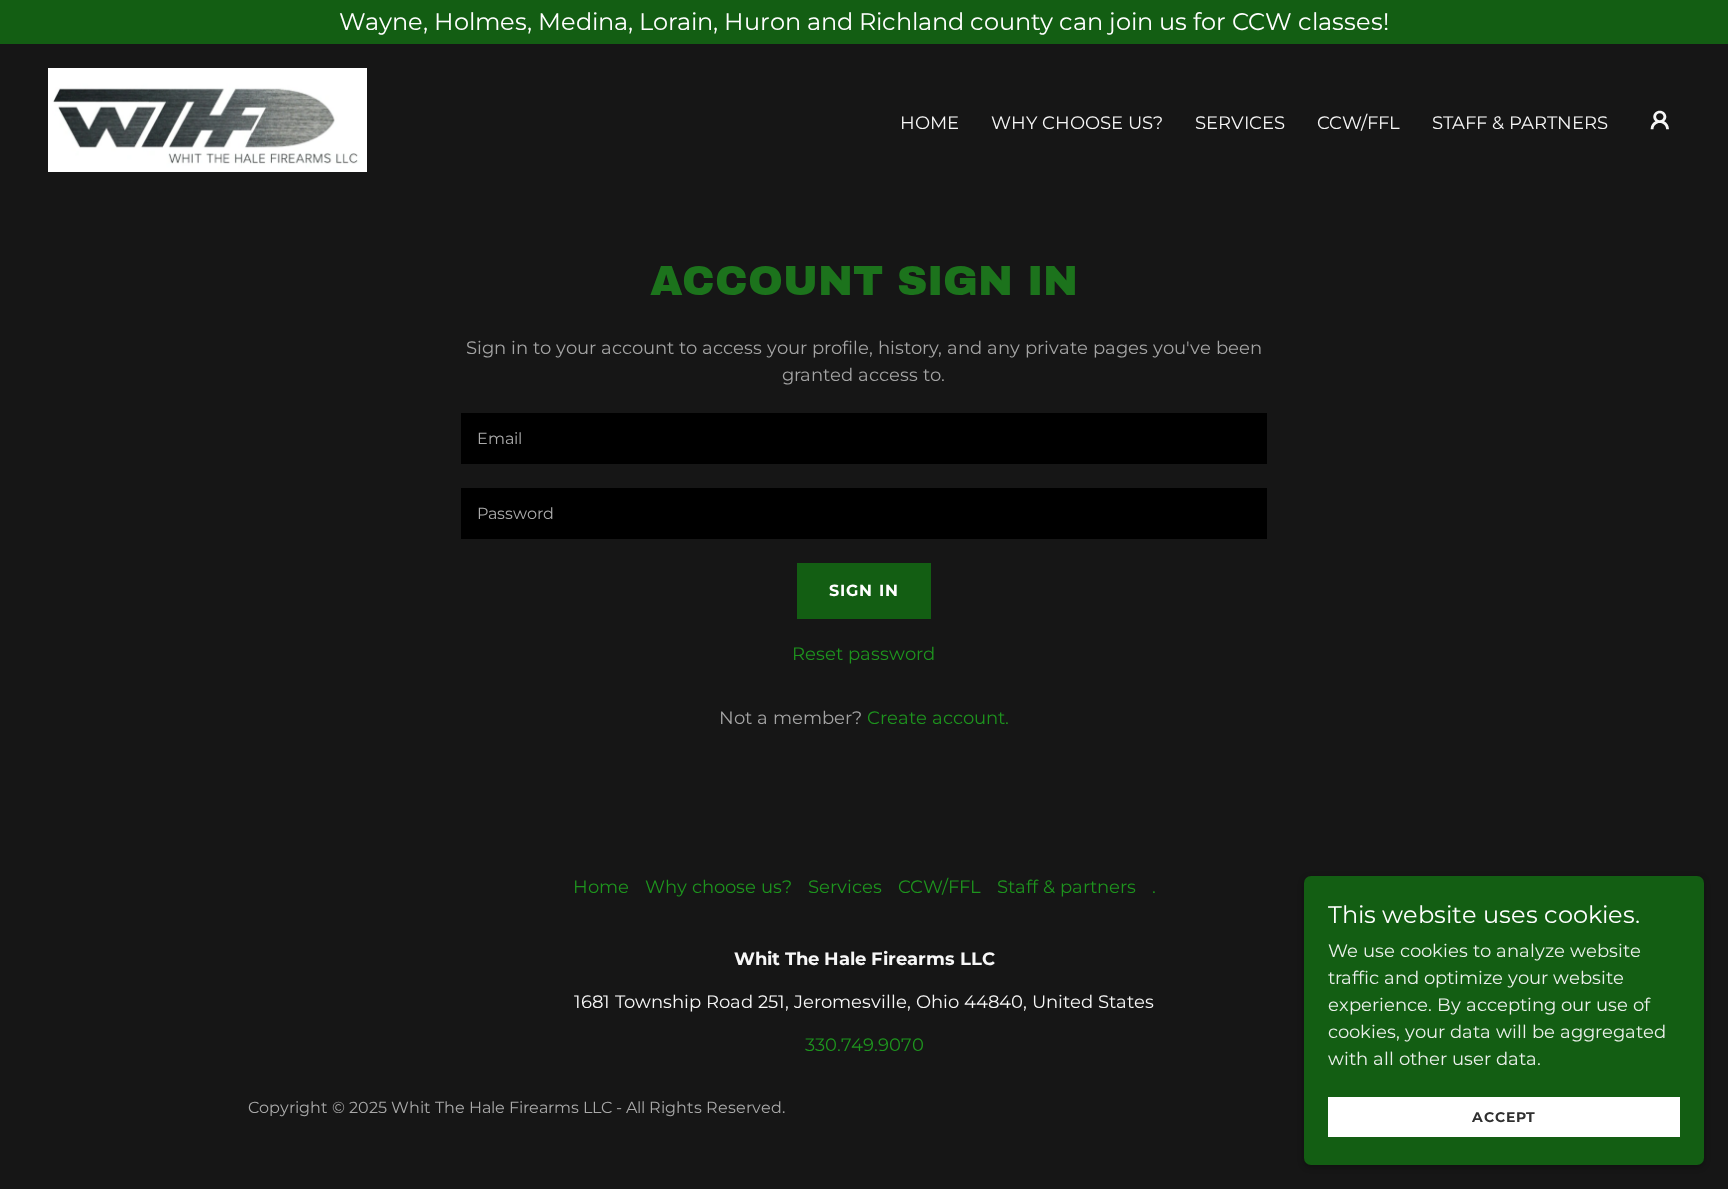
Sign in (864, 590)
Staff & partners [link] (1520, 123)
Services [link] (1240, 123)
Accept (1504, 1117)
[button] (1660, 120)
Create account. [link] (938, 718)
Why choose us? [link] (1077, 123)
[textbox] (863, 438)
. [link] (1154, 887)
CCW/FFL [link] (1358, 123)
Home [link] (929, 123)
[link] (207, 119)
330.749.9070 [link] (864, 1045)
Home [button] (601, 887)
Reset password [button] (863, 654)
